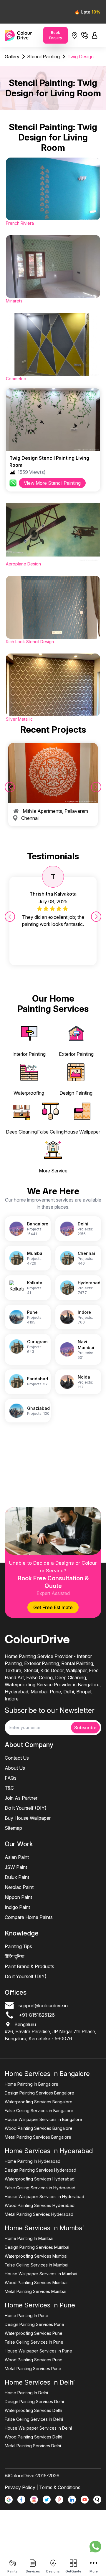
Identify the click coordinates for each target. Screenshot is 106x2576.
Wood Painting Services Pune (34, 2360)
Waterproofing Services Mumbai (36, 2256)
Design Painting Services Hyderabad (40, 2170)
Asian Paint (17, 1857)
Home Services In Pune (40, 2305)
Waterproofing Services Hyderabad (40, 2179)
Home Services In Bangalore (47, 2074)
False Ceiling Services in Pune (34, 2342)
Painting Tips (18, 1946)
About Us (15, 1768)
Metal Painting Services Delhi (33, 2446)
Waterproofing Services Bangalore (39, 2102)
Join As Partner (21, 1798)
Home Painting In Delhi (26, 2393)
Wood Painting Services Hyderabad (40, 2205)
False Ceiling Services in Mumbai (37, 2265)
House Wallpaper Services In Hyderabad (44, 2197)
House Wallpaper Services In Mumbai (41, 2274)
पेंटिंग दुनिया (15, 1956)
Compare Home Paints (29, 1917)
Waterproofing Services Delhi (33, 2410)
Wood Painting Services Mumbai (36, 2283)
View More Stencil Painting (52, 483)
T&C (9, 1788)
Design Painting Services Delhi (34, 2402)
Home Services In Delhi (40, 2382)
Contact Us (17, 1758)
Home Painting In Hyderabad (33, 2161)
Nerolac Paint (19, 1887)
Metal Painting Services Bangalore (38, 2137)
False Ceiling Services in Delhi (34, 2419)
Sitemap (13, 1828)
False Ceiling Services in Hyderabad (40, 2188)
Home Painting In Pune (26, 2316)
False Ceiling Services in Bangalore (39, 2111)
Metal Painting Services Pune (33, 2369)
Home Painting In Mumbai (29, 2238)
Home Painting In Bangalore (32, 2084)
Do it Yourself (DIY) (26, 1808)
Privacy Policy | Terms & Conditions (43, 2487)
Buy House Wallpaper (28, 1818)
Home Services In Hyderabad (49, 2151)
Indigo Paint (17, 1907)
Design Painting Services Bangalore (39, 2093)
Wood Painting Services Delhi (33, 2437)
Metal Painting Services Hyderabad (39, 2214)
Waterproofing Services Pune (34, 2333)
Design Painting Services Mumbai (37, 2247)
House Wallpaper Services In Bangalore (43, 2119)
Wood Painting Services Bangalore (39, 2128)
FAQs (11, 1778)
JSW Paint (16, 1867)
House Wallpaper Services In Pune (38, 2351)
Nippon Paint (18, 1897)
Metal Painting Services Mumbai (35, 2291)
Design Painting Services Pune (34, 2324)
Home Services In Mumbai (44, 2228)
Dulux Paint (17, 1877)
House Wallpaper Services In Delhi (38, 2428)
